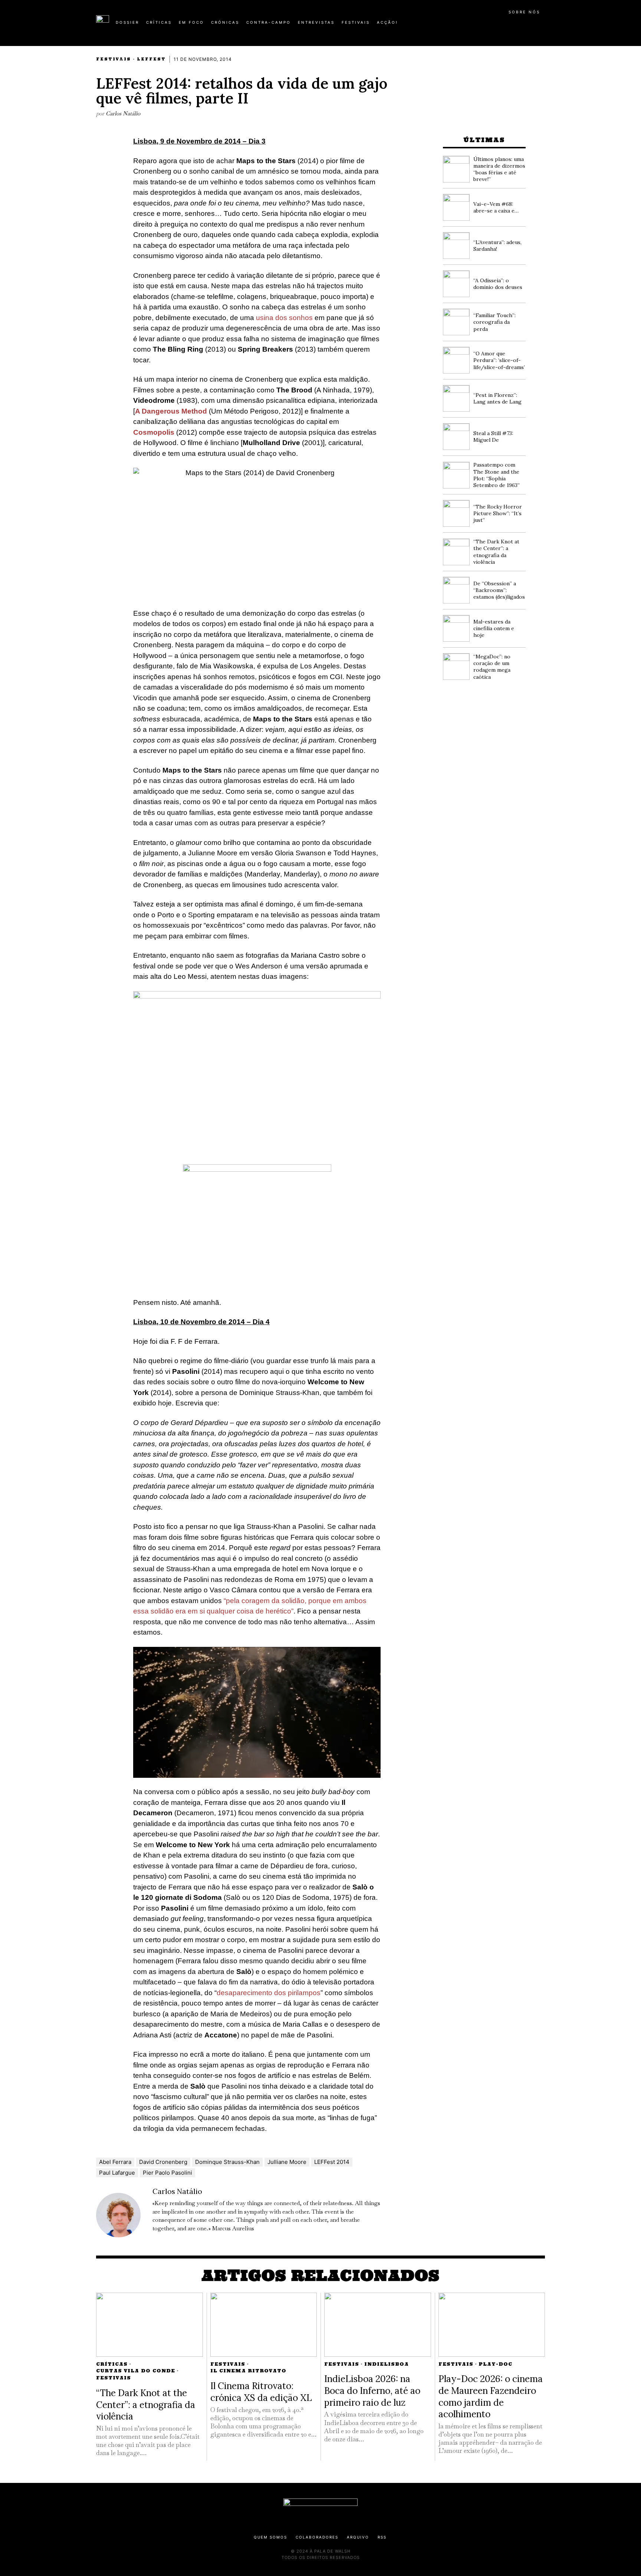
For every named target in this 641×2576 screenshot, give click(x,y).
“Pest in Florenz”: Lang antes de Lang (497, 398)
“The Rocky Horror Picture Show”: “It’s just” (498, 513)
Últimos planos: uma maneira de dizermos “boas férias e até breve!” (499, 169)
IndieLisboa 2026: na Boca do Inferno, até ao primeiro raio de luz (372, 2390)
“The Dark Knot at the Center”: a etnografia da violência (496, 552)
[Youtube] (521, 25)
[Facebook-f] (473, 25)
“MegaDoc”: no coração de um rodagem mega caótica (492, 667)
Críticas (112, 2364)
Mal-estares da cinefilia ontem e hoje (494, 628)
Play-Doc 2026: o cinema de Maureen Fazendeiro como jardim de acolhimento (491, 2396)
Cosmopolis (154, 432)
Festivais (114, 59)
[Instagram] (497, 25)
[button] (541, 26)
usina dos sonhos (284, 318)
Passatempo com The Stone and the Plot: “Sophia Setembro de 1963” (497, 475)
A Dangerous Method (172, 411)
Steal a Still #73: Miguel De (493, 437)
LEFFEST (151, 59)
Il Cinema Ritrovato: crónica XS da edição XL (261, 2392)
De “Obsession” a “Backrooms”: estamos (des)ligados (499, 590)
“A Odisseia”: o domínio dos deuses (498, 284)
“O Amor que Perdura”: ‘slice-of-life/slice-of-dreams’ (499, 360)
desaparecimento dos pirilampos (269, 1993)
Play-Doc (495, 2364)
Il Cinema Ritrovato (248, 2371)
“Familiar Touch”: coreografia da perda (494, 322)
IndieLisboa (387, 2364)
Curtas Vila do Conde (136, 2371)
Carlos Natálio (123, 113)
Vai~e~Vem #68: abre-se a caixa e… (496, 207)
